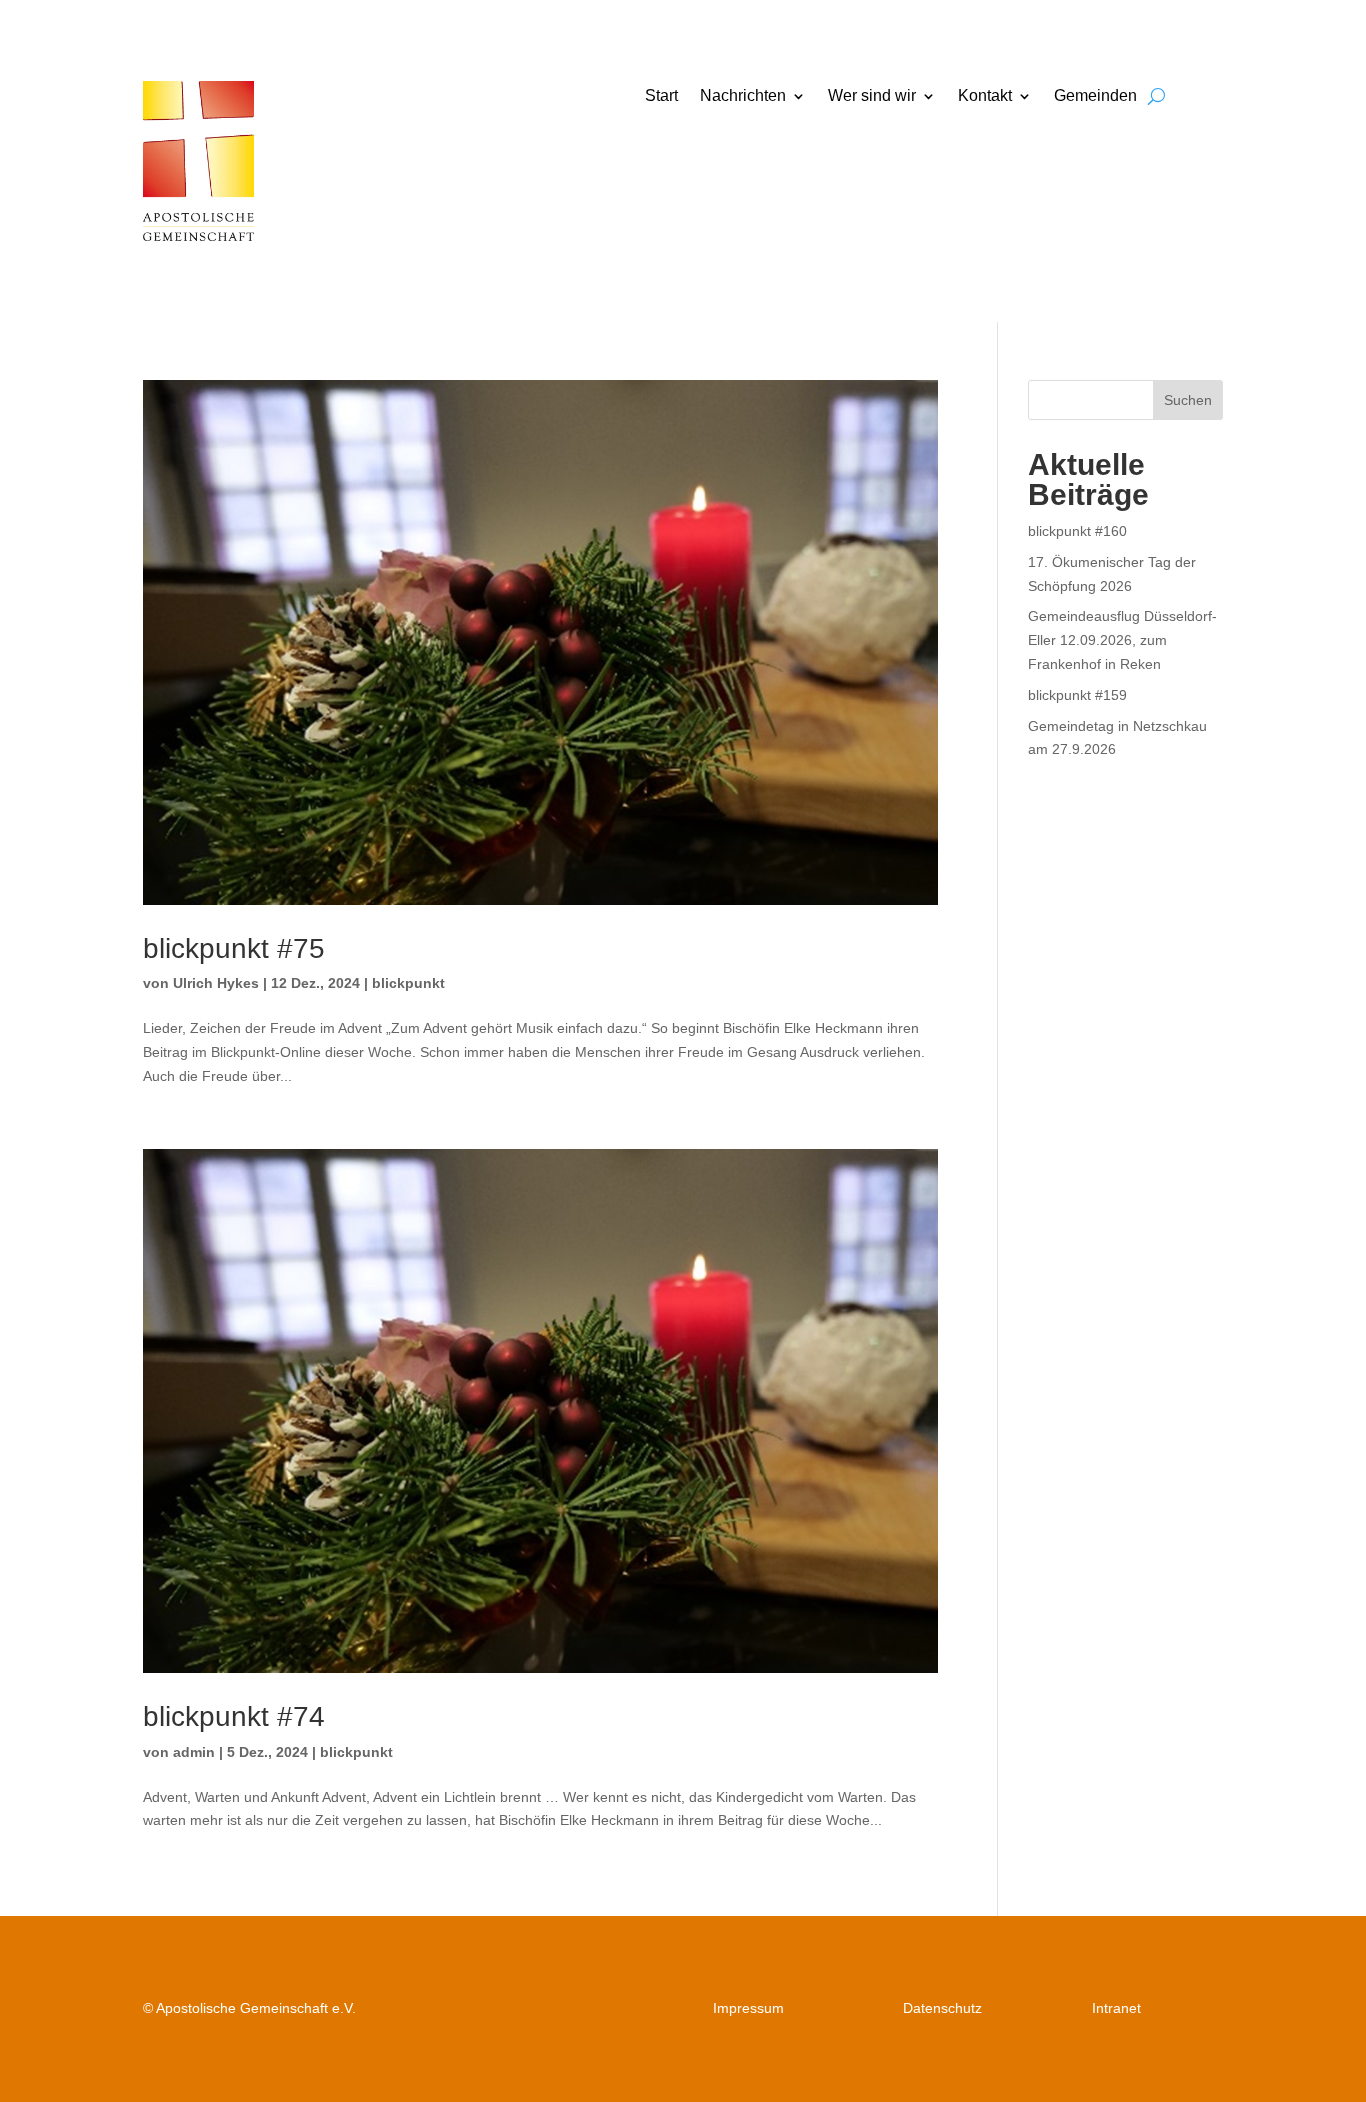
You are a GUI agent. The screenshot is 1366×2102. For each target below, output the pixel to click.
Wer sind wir (872, 96)
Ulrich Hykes (216, 983)
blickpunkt (408, 983)
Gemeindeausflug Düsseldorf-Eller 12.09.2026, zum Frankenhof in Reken (1122, 640)
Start (661, 96)
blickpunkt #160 (1077, 531)
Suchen (1188, 400)
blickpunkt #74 (234, 1716)
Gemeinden (1095, 96)
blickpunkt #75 (234, 948)
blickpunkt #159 (1077, 695)
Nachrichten (743, 96)
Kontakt (985, 96)
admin (194, 1752)
